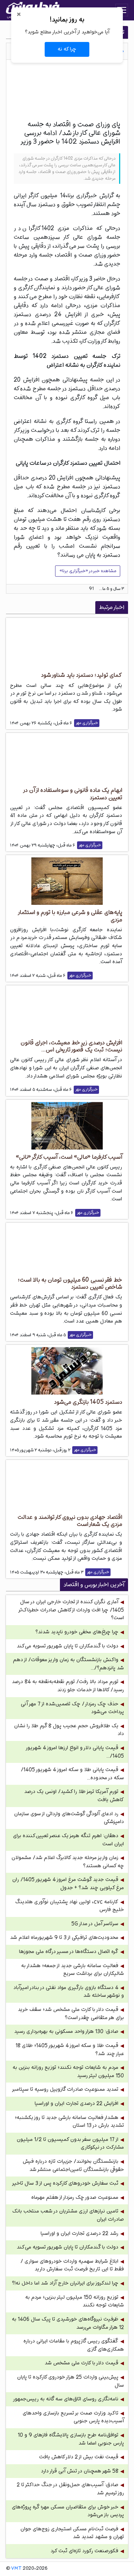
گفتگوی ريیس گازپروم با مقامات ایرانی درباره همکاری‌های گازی (74, 2345)
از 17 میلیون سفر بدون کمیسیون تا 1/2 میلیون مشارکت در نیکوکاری (70, 2144)
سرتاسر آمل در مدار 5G (95, 1924)
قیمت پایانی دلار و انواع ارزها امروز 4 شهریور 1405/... (75, 1752)
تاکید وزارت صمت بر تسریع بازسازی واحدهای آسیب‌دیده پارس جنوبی (73, 2417)
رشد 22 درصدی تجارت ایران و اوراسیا (79, 2233)
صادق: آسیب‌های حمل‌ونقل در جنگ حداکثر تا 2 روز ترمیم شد (70, 2489)
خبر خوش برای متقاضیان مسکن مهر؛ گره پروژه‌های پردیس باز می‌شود (68, 2511)
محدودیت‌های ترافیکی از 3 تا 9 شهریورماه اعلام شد (64, 1938)
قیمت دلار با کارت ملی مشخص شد (82, 2363)
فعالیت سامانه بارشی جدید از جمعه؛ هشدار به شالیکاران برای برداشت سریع (73, 1970)
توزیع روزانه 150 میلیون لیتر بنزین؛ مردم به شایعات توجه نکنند (75, 2301)
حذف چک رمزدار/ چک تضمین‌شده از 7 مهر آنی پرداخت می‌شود (72, 1708)
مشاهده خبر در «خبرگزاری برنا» (88, 571)
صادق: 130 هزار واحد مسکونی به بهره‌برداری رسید (66, 2032)
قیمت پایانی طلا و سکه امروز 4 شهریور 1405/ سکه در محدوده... (72, 1774)
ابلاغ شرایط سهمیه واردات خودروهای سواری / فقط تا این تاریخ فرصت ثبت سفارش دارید (72, 2265)
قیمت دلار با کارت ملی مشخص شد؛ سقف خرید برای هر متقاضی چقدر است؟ (71, 2014)
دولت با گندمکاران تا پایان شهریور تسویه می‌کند (68, 1646)
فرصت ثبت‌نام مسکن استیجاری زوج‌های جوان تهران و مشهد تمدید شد (72, 2533)
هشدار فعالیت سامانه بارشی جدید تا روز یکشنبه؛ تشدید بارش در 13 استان (69, 2122)
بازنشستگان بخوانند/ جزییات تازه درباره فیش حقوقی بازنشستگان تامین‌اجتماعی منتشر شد (73, 2166)
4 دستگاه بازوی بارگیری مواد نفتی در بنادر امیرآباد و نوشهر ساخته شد (69, 1992)
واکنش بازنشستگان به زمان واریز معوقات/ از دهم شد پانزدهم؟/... (68, 1664)
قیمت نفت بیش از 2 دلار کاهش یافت (79, 2457)
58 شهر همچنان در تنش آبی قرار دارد (80, 2471)
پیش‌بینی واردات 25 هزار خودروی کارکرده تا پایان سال (71, 2381)
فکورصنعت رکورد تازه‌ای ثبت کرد (84, 2551)
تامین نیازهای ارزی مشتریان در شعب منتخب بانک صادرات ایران (68, 2215)
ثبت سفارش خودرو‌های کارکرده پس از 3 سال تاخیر (65, 2183)
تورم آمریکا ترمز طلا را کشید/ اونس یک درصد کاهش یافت (74, 1796)
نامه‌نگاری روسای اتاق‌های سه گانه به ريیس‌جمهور (66, 2399)
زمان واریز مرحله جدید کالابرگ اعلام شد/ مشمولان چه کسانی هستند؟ (68, 1862)
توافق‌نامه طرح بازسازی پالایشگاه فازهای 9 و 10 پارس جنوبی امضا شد (71, 2439)
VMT (16, 2569)
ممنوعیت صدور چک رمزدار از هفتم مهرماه (75, 2197)
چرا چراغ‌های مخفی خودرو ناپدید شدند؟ (77, 1632)
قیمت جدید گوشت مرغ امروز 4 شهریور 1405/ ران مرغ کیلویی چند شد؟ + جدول (68, 1884)
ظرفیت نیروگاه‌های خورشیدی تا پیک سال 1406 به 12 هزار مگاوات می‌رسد (68, 2323)
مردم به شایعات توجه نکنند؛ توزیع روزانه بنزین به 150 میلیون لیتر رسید (68, 2072)
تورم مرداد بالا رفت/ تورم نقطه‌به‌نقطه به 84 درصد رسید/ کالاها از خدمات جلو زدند (68, 1686)
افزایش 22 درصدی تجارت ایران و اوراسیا (76, 2104)
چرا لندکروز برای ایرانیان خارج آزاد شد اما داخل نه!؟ (65, 2283)
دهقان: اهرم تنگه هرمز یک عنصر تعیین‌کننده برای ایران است (68, 1840)
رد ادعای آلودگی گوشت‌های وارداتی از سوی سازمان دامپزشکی (69, 1818)
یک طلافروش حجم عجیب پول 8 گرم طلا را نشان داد (69, 1730)
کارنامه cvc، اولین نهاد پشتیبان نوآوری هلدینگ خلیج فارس (70, 1906)
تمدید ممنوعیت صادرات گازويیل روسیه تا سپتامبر (65, 2089)
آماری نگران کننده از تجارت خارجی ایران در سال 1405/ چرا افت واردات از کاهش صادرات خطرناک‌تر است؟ (71, 1610)
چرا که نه (67, 49)
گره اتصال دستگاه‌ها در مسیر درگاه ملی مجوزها (69, 1952)
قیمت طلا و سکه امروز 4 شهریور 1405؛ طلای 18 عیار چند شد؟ (70, 2050)
